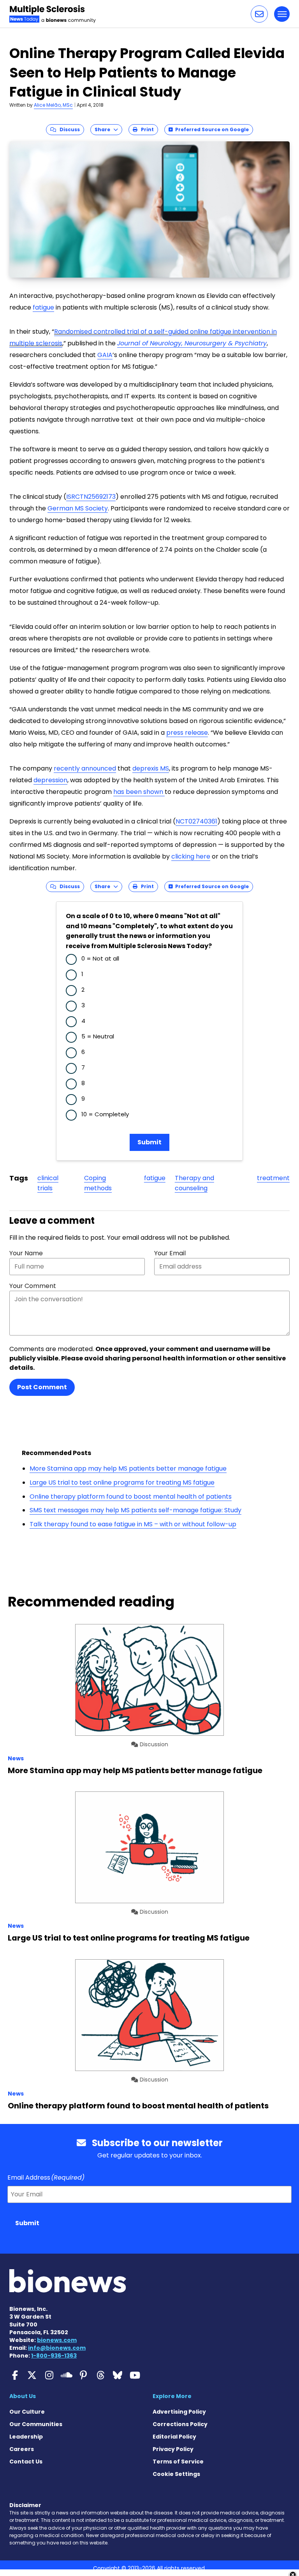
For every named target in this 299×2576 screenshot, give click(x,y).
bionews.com (57, 2340)
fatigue (43, 307)
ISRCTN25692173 (91, 497)
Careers (22, 2449)
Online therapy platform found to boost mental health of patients (131, 1497)
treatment (273, 1178)
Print (146, 129)
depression (50, 780)
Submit (149, 1142)
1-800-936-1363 (54, 2356)
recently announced (85, 768)
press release (187, 733)
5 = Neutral (98, 1036)
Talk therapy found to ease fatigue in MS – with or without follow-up (133, 1524)
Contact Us (26, 2462)
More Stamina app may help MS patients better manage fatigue (128, 1468)
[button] (259, 14)
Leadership (26, 2437)
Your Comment (33, 1286)
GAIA (105, 355)
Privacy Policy (173, 2449)
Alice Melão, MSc (53, 105)
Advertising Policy (179, 2412)
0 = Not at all (100, 958)
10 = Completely (105, 1114)
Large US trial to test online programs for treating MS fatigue (122, 1482)
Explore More (172, 2396)
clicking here (191, 856)
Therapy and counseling (194, 1183)
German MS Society (78, 508)
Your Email (170, 1253)
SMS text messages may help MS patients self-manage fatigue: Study (135, 1510)
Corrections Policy (180, 2424)
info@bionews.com (57, 2348)
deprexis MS (151, 768)
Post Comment (42, 1387)
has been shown (139, 792)
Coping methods (98, 1183)
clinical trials (48, 1183)
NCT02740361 (196, 821)
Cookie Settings (176, 2474)
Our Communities (36, 2424)
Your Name (26, 1253)
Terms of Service (178, 2462)
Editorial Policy (174, 2437)
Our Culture (27, 2412)
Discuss (68, 129)
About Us (23, 2396)
